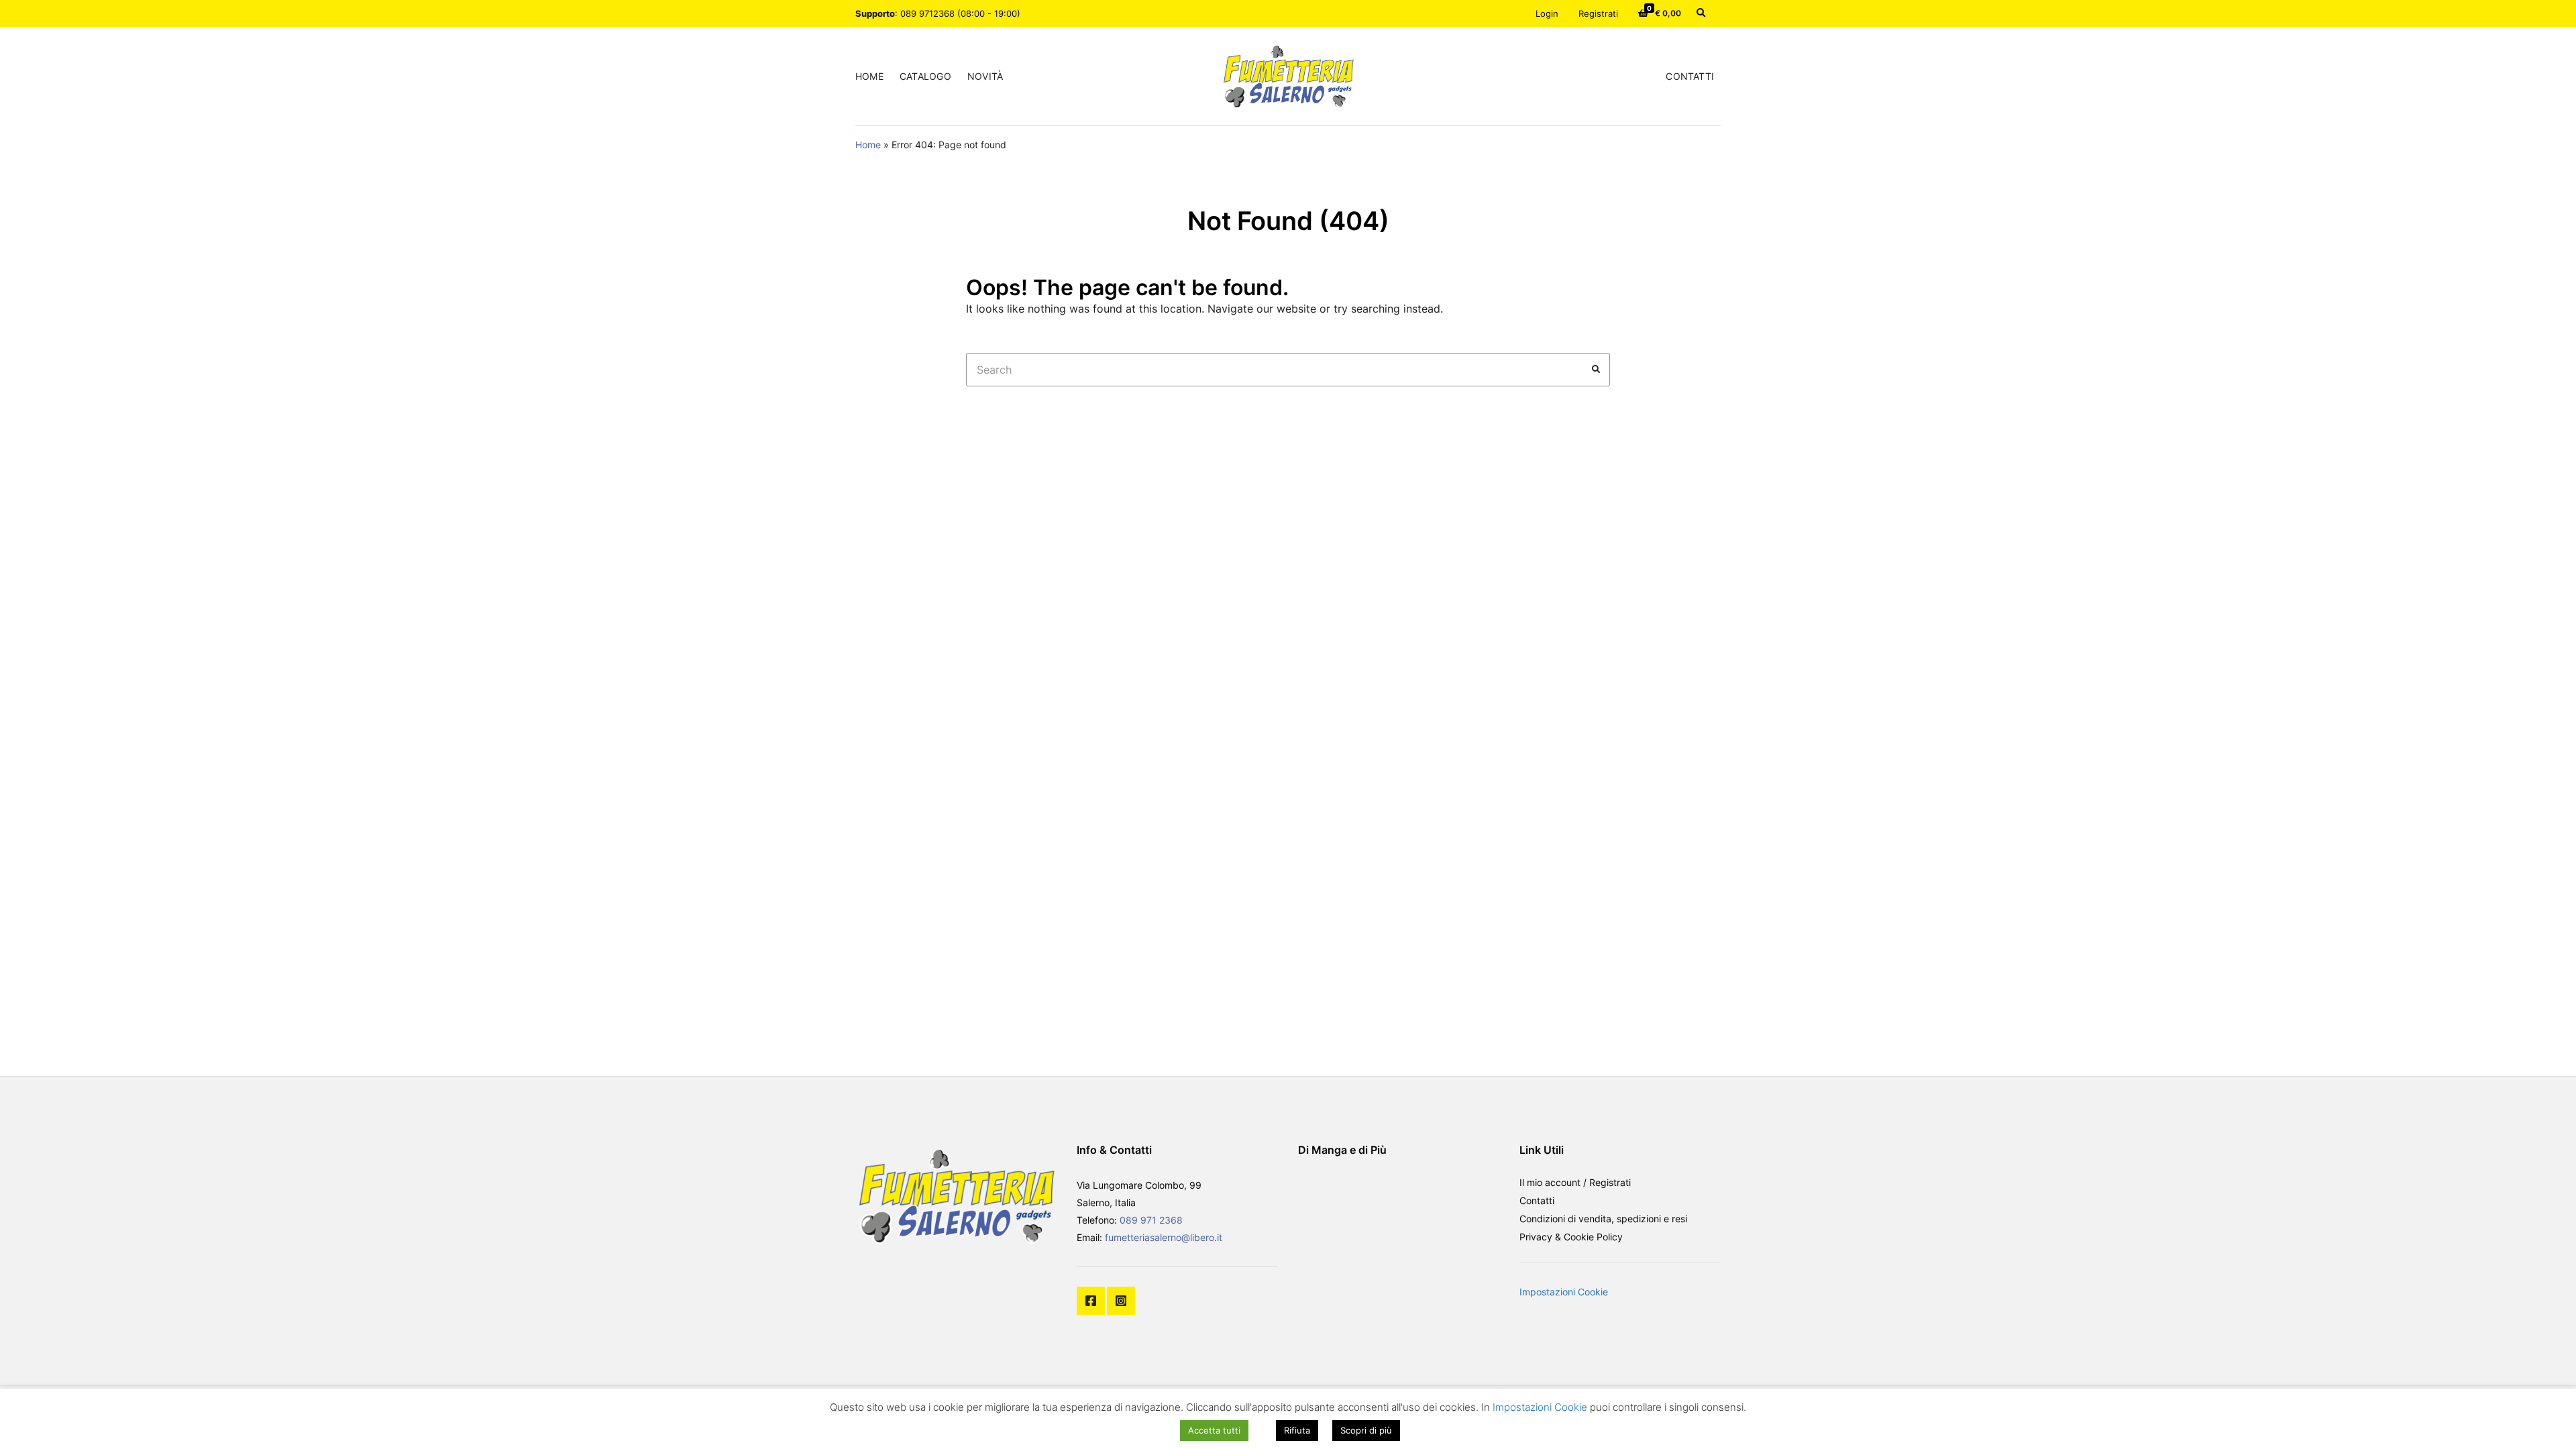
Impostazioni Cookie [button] (1564, 1292)
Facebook (1091, 1301)
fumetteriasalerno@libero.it (1164, 1237)
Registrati (1598, 13)
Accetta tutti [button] (1214, 1430)
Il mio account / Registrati (1575, 1182)
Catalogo (925, 76)
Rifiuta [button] (1297, 1430)
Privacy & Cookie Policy (1571, 1237)
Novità (985, 76)
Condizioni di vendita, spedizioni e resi (1603, 1219)
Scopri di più (1366, 1430)
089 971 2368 (1151, 1220)
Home (869, 76)
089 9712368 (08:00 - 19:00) (960, 13)
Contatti (1690, 76)
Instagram (1121, 1301)
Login (1547, 13)
